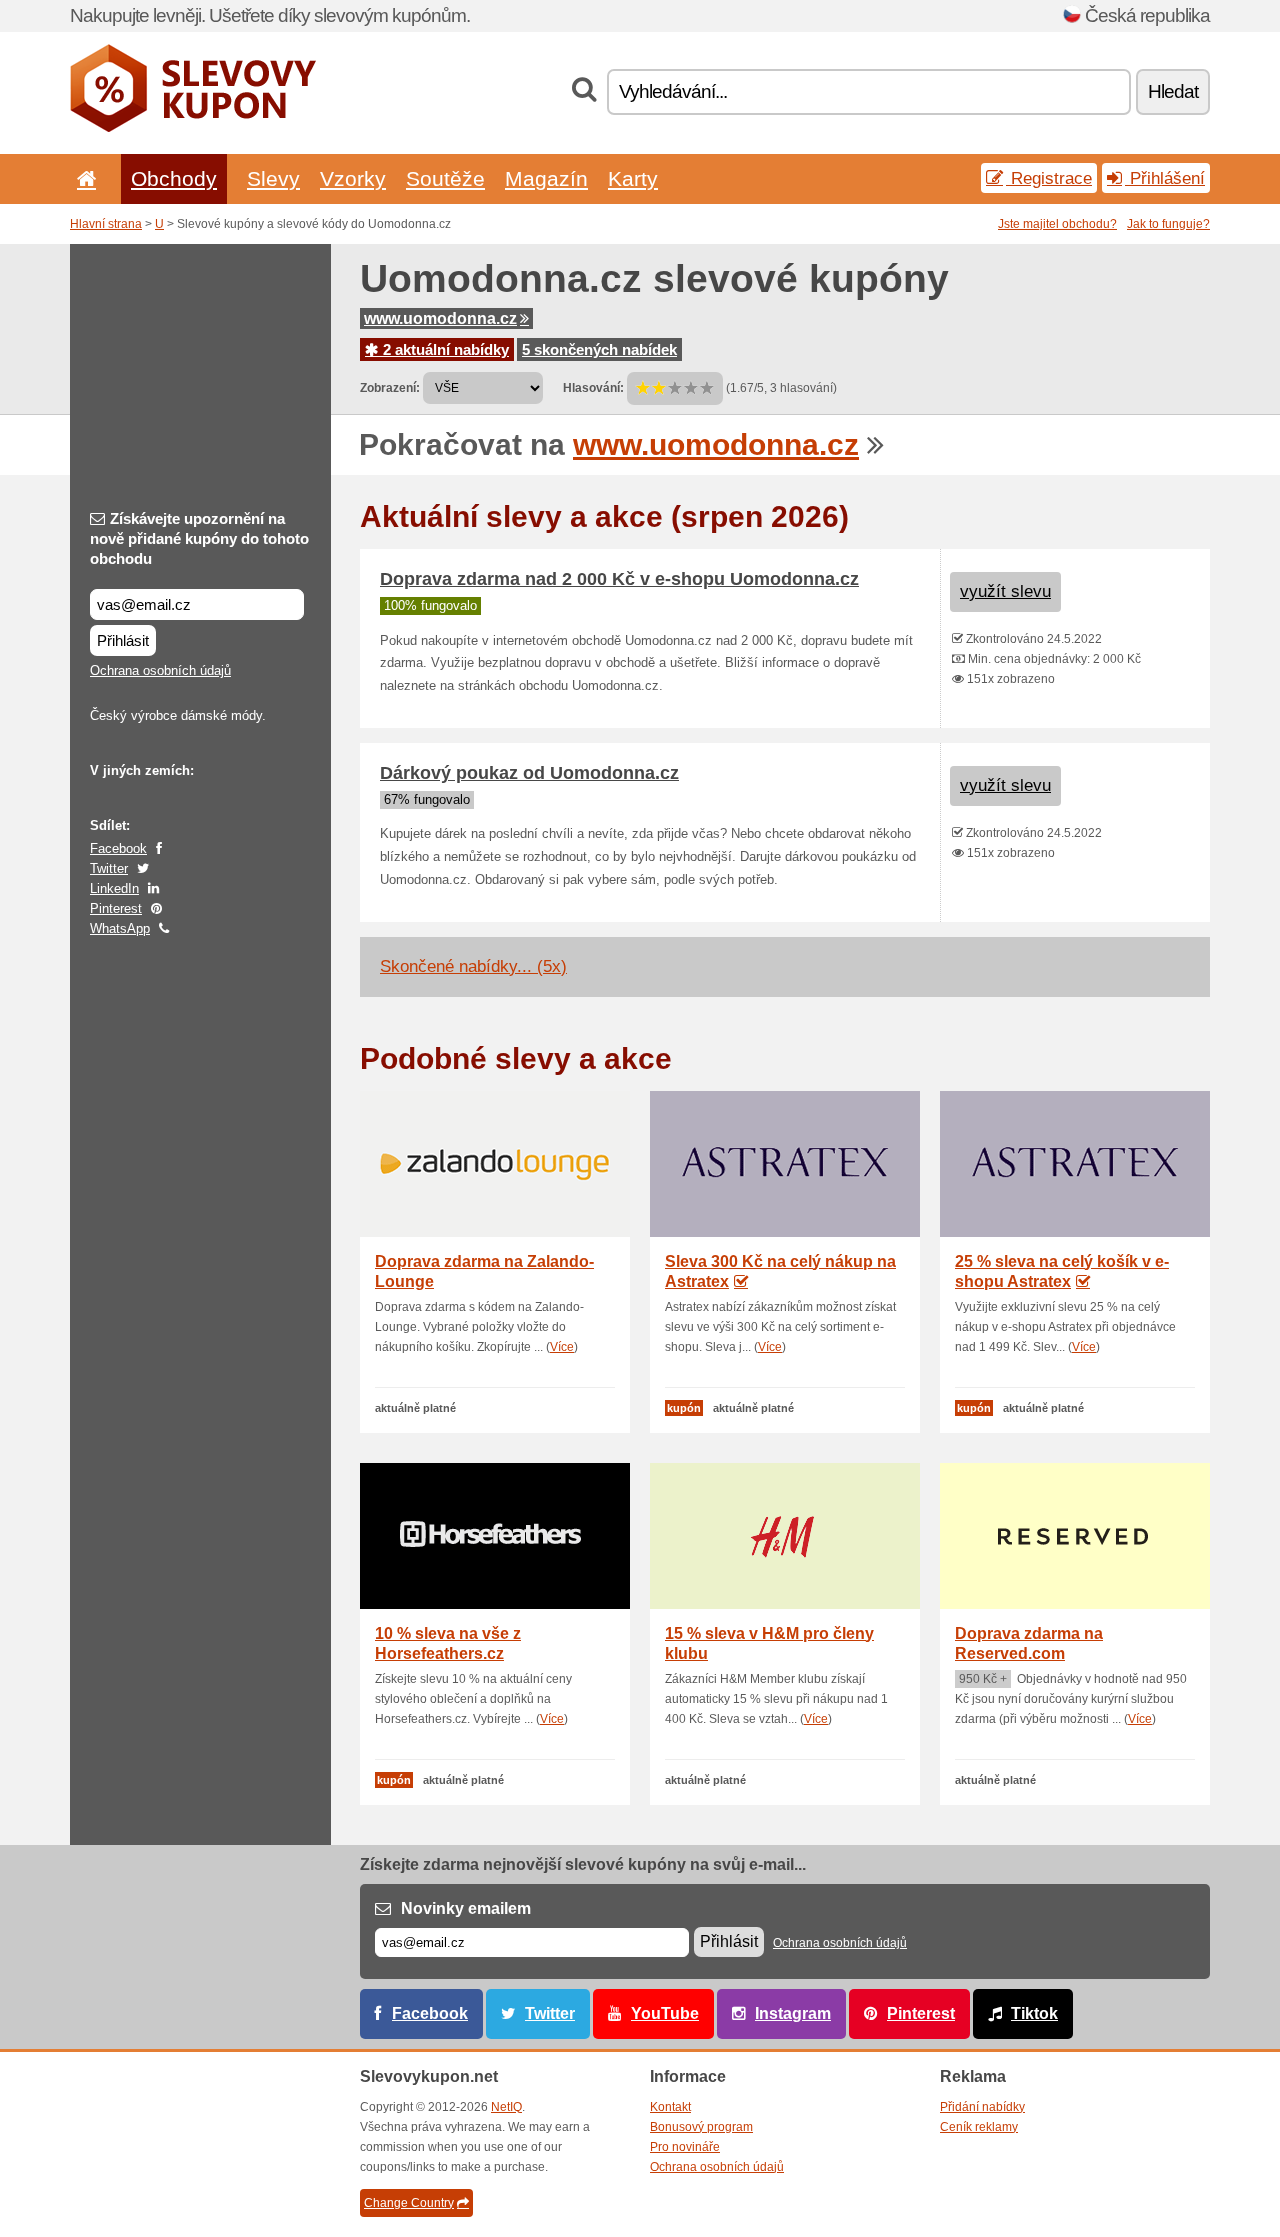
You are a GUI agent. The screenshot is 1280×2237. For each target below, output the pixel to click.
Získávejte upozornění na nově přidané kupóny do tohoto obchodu (199, 538)
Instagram (793, 2013)
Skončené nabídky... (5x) (473, 966)
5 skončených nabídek (599, 349)
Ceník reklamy (979, 2127)
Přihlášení (1165, 178)
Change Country (409, 2203)
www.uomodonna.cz (440, 318)
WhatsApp (120, 928)
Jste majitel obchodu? (1057, 224)
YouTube (665, 2013)
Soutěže (445, 178)
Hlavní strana (106, 224)
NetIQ (506, 2107)
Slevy (273, 178)
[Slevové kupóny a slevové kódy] (193, 128)
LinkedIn (114, 888)
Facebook (118, 848)
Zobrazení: (390, 388)
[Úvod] (83, 178)
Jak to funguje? (1168, 224)
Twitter (109, 868)
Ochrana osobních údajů (160, 670)
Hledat (1173, 91)
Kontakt (670, 2107)
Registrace (1049, 178)
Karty (633, 178)
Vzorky (353, 178)
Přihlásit (123, 640)
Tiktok (1034, 2013)
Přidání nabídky (982, 2107)
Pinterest (116, 908)
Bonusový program (701, 2127)
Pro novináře (685, 2147)
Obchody (174, 178)
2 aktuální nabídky (444, 349)
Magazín (546, 178)
